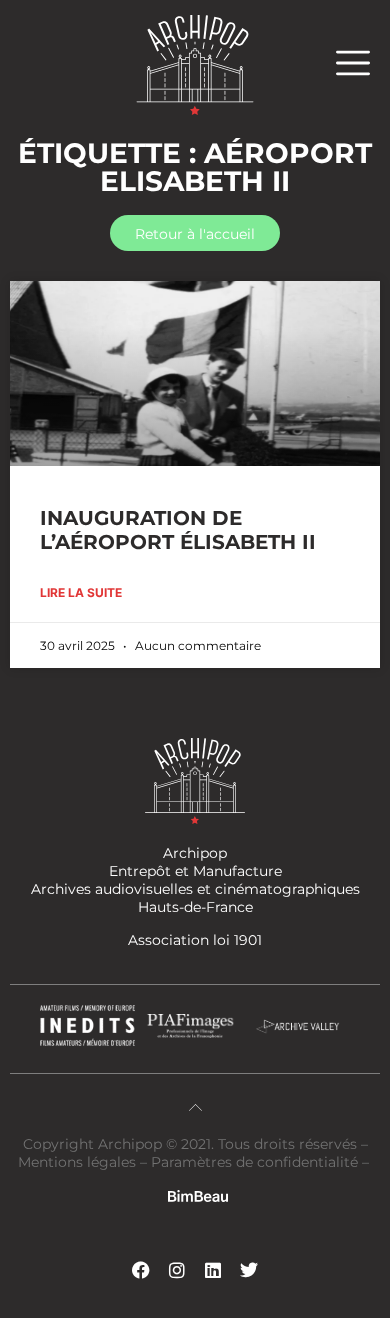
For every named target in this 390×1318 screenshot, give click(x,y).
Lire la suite (81, 592)
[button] (363, 62)
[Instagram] (177, 1270)
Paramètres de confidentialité (254, 1162)
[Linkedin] (213, 1270)
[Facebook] (141, 1270)
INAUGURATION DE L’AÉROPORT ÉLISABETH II (178, 530)
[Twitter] (249, 1270)
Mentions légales (79, 1162)
